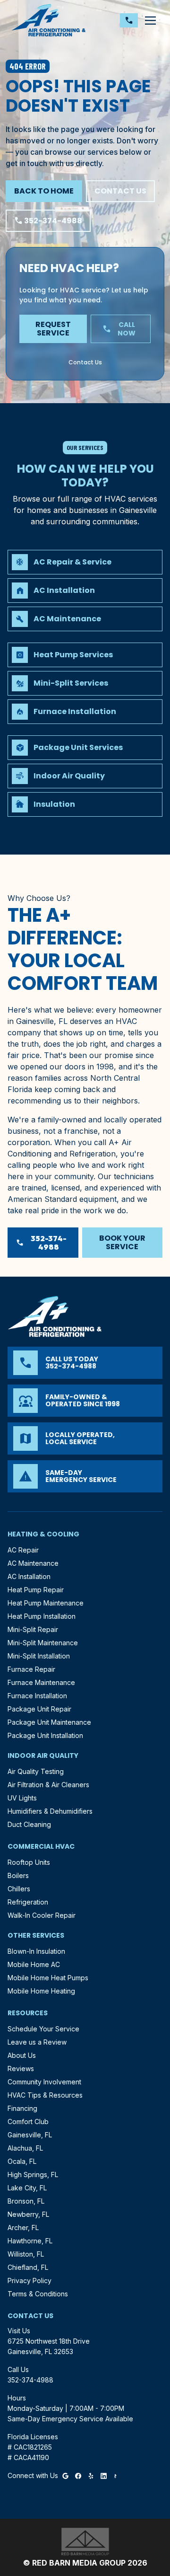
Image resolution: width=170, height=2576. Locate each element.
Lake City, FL (27, 2188)
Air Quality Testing (36, 1771)
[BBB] (115, 2475)
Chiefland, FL (28, 2267)
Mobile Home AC (34, 1964)
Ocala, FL (22, 2161)
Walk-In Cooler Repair (42, 1915)
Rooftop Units (29, 1862)
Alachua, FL (25, 2148)
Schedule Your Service (43, 2029)
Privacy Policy (30, 2280)
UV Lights (22, 1798)
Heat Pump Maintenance (46, 1603)
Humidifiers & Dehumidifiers (50, 1811)
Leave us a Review (37, 2042)
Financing (22, 2108)
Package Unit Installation (45, 1735)
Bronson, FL (26, 2201)
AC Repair (23, 1550)
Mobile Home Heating (41, 1991)
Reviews (21, 2069)
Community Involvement (44, 2082)
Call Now (119, 329)
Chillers (19, 1889)
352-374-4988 (48, 221)
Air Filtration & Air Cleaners (48, 1785)
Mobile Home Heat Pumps (48, 1978)
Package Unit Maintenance (49, 1722)
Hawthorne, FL (30, 2241)
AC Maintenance (33, 1563)
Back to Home (44, 191)
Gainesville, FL (30, 2135)
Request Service (53, 329)
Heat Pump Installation (42, 1616)
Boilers (18, 1875)
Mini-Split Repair (33, 1629)
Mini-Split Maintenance (43, 1643)
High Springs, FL (33, 2175)
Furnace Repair (31, 1669)
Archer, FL (23, 2228)
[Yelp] (91, 2475)
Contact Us (120, 191)
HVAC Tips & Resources (45, 2095)
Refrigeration (28, 1902)
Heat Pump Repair (36, 1590)
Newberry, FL (28, 2214)
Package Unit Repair (39, 1709)
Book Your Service (122, 1242)
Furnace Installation (37, 1696)
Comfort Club (28, 2122)
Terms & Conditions (38, 2294)
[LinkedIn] (104, 2475)
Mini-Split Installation (39, 1656)
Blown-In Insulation (36, 1951)
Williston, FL (26, 2254)
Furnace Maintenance (41, 1682)
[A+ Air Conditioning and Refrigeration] (49, 20)
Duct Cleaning (29, 1824)
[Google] (65, 2475)
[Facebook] (78, 2475)
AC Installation (29, 1576)
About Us (22, 2055)
